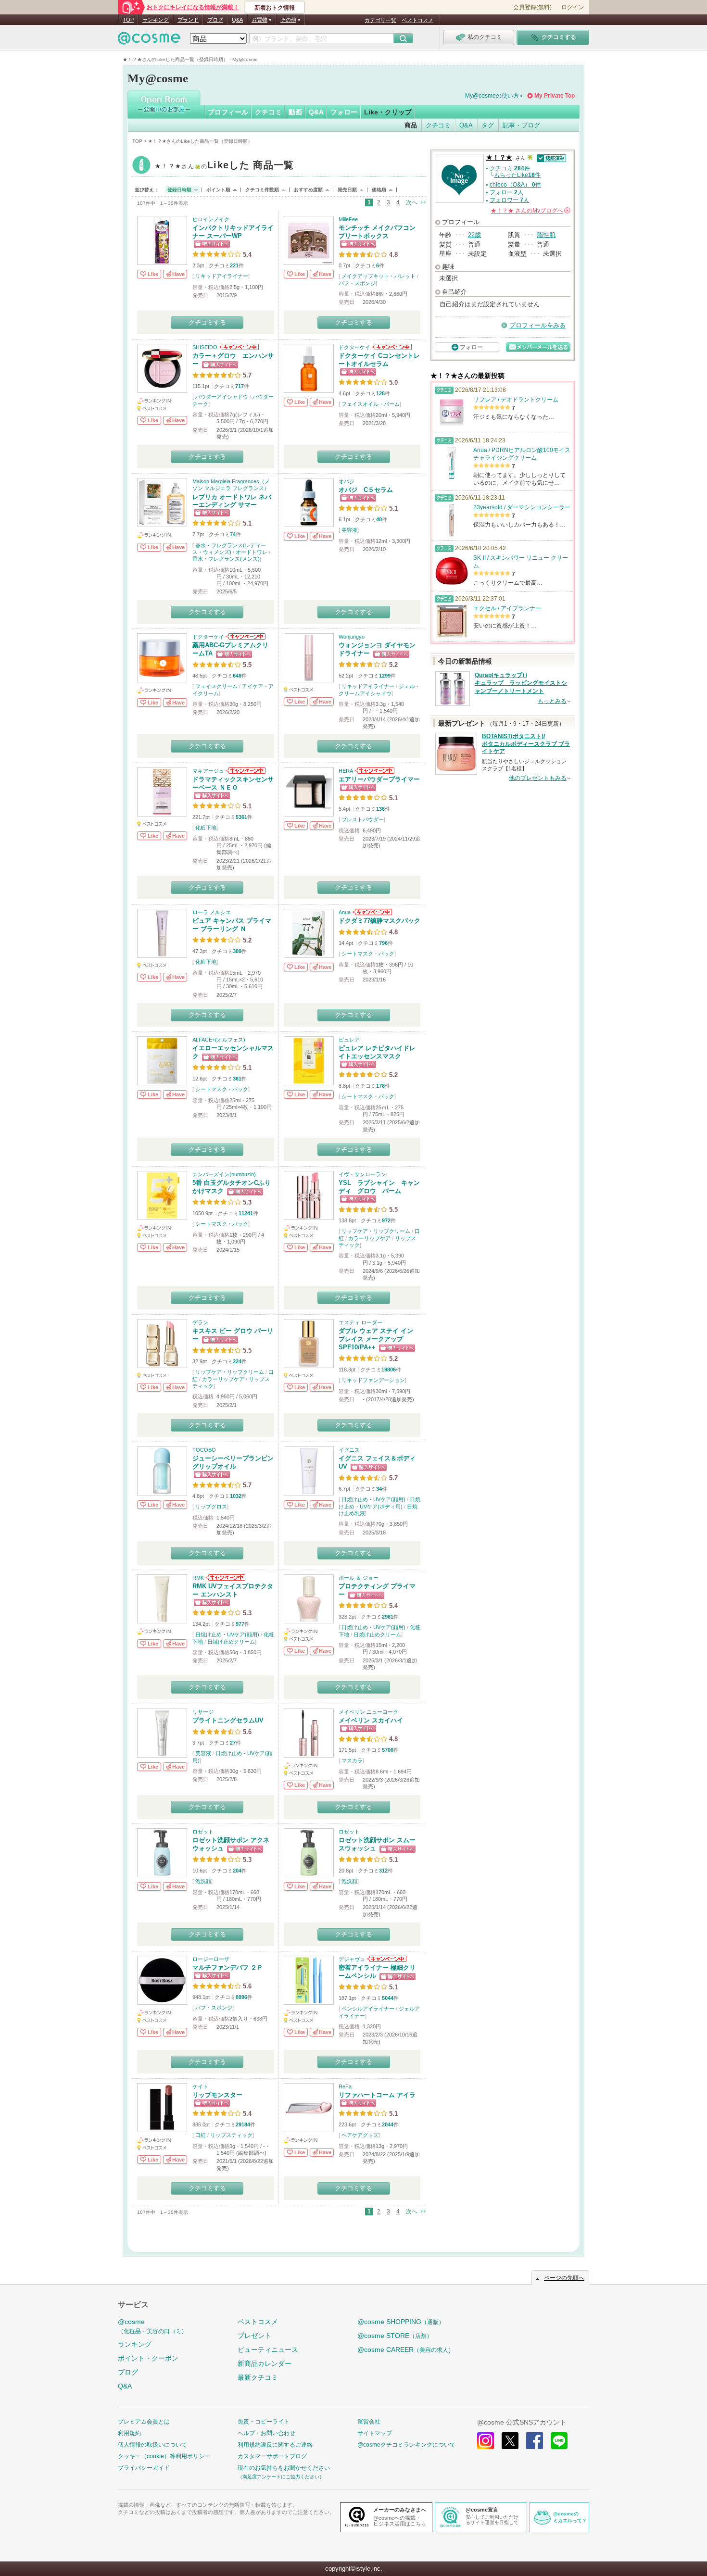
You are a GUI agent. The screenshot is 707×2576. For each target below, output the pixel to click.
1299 (385, 676)
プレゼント (254, 2336)
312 (383, 1871)
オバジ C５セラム (366, 490)
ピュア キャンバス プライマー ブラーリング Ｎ (232, 925)
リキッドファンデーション (373, 1380)
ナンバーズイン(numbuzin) (224, 1174)
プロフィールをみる (537, 325)
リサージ (203, 1712)
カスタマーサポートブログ (272, 2456)
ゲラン (200, 1322)
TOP (128, 20)
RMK (198, 1578)
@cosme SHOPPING (401, 2322)
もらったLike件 (517, 175)
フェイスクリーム (216, 686)
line (559, 2441)
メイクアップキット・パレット (379, 276)
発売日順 (347, 190)
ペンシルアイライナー (368, 2009)
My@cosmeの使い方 (492, 96)
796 (383, 943)
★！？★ (224, 166)
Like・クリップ (388, 112)
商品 (411, 125)
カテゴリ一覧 (380, 20)
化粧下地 (206, 828)
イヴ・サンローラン (362, 1174)
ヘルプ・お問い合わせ (266, 2433)
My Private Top (555, 96)
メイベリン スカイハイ (371, 1720)
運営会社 (369, 2422)
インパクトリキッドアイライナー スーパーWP (233, 232)
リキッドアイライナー (222, 276)
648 (237, 676)
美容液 (349, 530)
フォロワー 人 (509, 200)
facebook (535, 2441)
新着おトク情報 (275, 8)
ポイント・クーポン (148, 2358)
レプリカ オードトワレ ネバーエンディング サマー (232, 501)
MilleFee (348, 219)
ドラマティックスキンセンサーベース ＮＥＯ (233, 783)
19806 (389, 1370)
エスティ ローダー (360, 1322)
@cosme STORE (395, 2336)
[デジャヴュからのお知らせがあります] (386, 1959)
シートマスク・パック (368, 954)
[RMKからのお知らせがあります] (225, 1578)
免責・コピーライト (264, 2422)
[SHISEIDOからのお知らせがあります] (238, 347)
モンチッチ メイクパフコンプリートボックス (377, 232)
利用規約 (129, 2433)
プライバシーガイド (144, 2468)
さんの (530, 211)
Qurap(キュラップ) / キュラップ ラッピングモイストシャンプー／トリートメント (521, 683)
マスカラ (352, 1760)
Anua (345, 912)
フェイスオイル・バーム (371, 404)
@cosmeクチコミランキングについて (406, 2445)
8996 (241, 1997)
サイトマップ (375, 2433)
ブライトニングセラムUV (228, 1720)
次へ (412, 202)
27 (233, 1743)
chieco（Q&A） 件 (515, 185)
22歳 (474, 235)
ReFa (345, 2086)
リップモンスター (217, 2095)
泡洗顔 (203, 1881)
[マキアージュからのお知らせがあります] (245, 771)
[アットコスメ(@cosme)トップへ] (149, 41)
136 (380, 809)
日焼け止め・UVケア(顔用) (373, 1499)
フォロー (344, 112)
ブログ (215, 20)
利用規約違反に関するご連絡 (275, 2445)
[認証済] (550, 157)
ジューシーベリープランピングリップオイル (233, 1462)
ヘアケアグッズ (360, 2135)
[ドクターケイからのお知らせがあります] (391, 347)
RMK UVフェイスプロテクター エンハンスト (233, 1590)
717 (240, 386)
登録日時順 (179, 190)
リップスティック (231, 2135)
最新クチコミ (258, 2377)
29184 (243, 2124)
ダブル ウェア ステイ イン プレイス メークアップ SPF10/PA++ (376, 1339)
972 (386, 1220)
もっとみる (552, 701)
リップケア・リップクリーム (376, 1231)
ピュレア (349, 1040)
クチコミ (268, 112)
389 (237, 951)
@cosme (152, 2326)
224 (237, 1361)
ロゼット (203, 1832)
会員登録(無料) (532, 7)
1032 (236, 1496)
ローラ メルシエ (212, 912)
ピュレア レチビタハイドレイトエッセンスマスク (377, 1052)
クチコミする (207, 322)
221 (234, 265)
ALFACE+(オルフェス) (219, 1040)
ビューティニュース (268, 2350)
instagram (486, 2441)
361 (237, 1079)
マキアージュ (208, 771)
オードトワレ (252, 552)
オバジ (347, 481)
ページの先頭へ (564, 2278)
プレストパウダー (363, 819)
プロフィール (228, 112)
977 (240, 1624)
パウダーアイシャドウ (222, 397)
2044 (388, 2124)
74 (233, 534)
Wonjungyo (352, 637)
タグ (488, 125)
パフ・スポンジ (357, 283)
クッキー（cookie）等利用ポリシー (164, 2456)
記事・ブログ (521, 125)
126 (380, 393)
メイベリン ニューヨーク (368, 1712)
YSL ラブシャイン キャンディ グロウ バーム (379, 1187)
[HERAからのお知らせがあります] (374, 771)
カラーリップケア (369, 1238)
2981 (388, 1617)
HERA (346, 771)
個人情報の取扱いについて (152, 2445)
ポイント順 (218, 190)
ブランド (188, 20)
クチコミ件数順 (262, 190)
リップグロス (211, 1507)
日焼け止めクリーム (231, 1642)
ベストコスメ (417, 20)
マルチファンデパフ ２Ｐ (228, 1967)
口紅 (201, 2135)
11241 (246, 1213)
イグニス (349, 1450)
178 (380, 1086)
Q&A (237, 20)
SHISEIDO (205, 347)
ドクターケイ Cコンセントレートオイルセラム (379, 360)
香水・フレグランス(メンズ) (226, 559)
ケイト (200, 2086)
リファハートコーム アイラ (377, 2095)
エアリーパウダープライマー (379, 779)
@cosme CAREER (406, 2350)
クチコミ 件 (510, 168)
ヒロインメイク (211, 219)
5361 (241, 817)
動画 (295, 112)
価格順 (379, 190)
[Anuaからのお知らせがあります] (372, 912)
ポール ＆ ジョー (359, 1578)
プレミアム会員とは (144, 2422)
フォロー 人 (506, 192)
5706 (388, 1750)
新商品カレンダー (265, 2363)
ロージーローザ (211, 1959)
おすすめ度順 (308, 190)
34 (379, 1489)
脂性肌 (546, 235)
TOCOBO (204, 1450)
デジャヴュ (352, 1959)
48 (379, 519)
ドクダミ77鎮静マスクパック (379, 921)
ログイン (573, 7)
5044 (388, 1998)
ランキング (156, 20)
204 (237, 1871)
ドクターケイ (354, 347)
